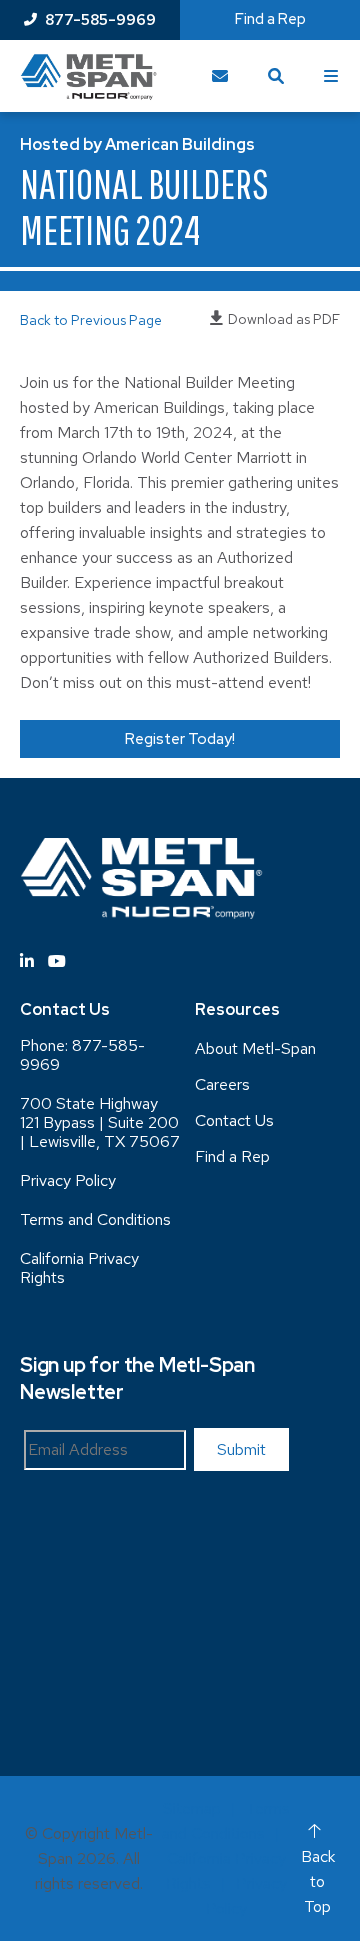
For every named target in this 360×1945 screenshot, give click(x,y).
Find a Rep (270, 19)
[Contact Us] (220, 76)
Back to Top (318, 1881)
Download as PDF (284, 319)
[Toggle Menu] (332, 76)
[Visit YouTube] (57, 961)
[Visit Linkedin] (27, 961)
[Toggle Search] (276, 76)
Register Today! (180, 739)
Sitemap (192, 1808)
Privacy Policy (68, 1180)
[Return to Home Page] (88, 77)
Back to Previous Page (91, 320)
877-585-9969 (100, 20)
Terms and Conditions (95, 1219)
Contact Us (234, 1120)
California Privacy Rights (79, 1268)
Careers (222, 1084)
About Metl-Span (255, 1048)
